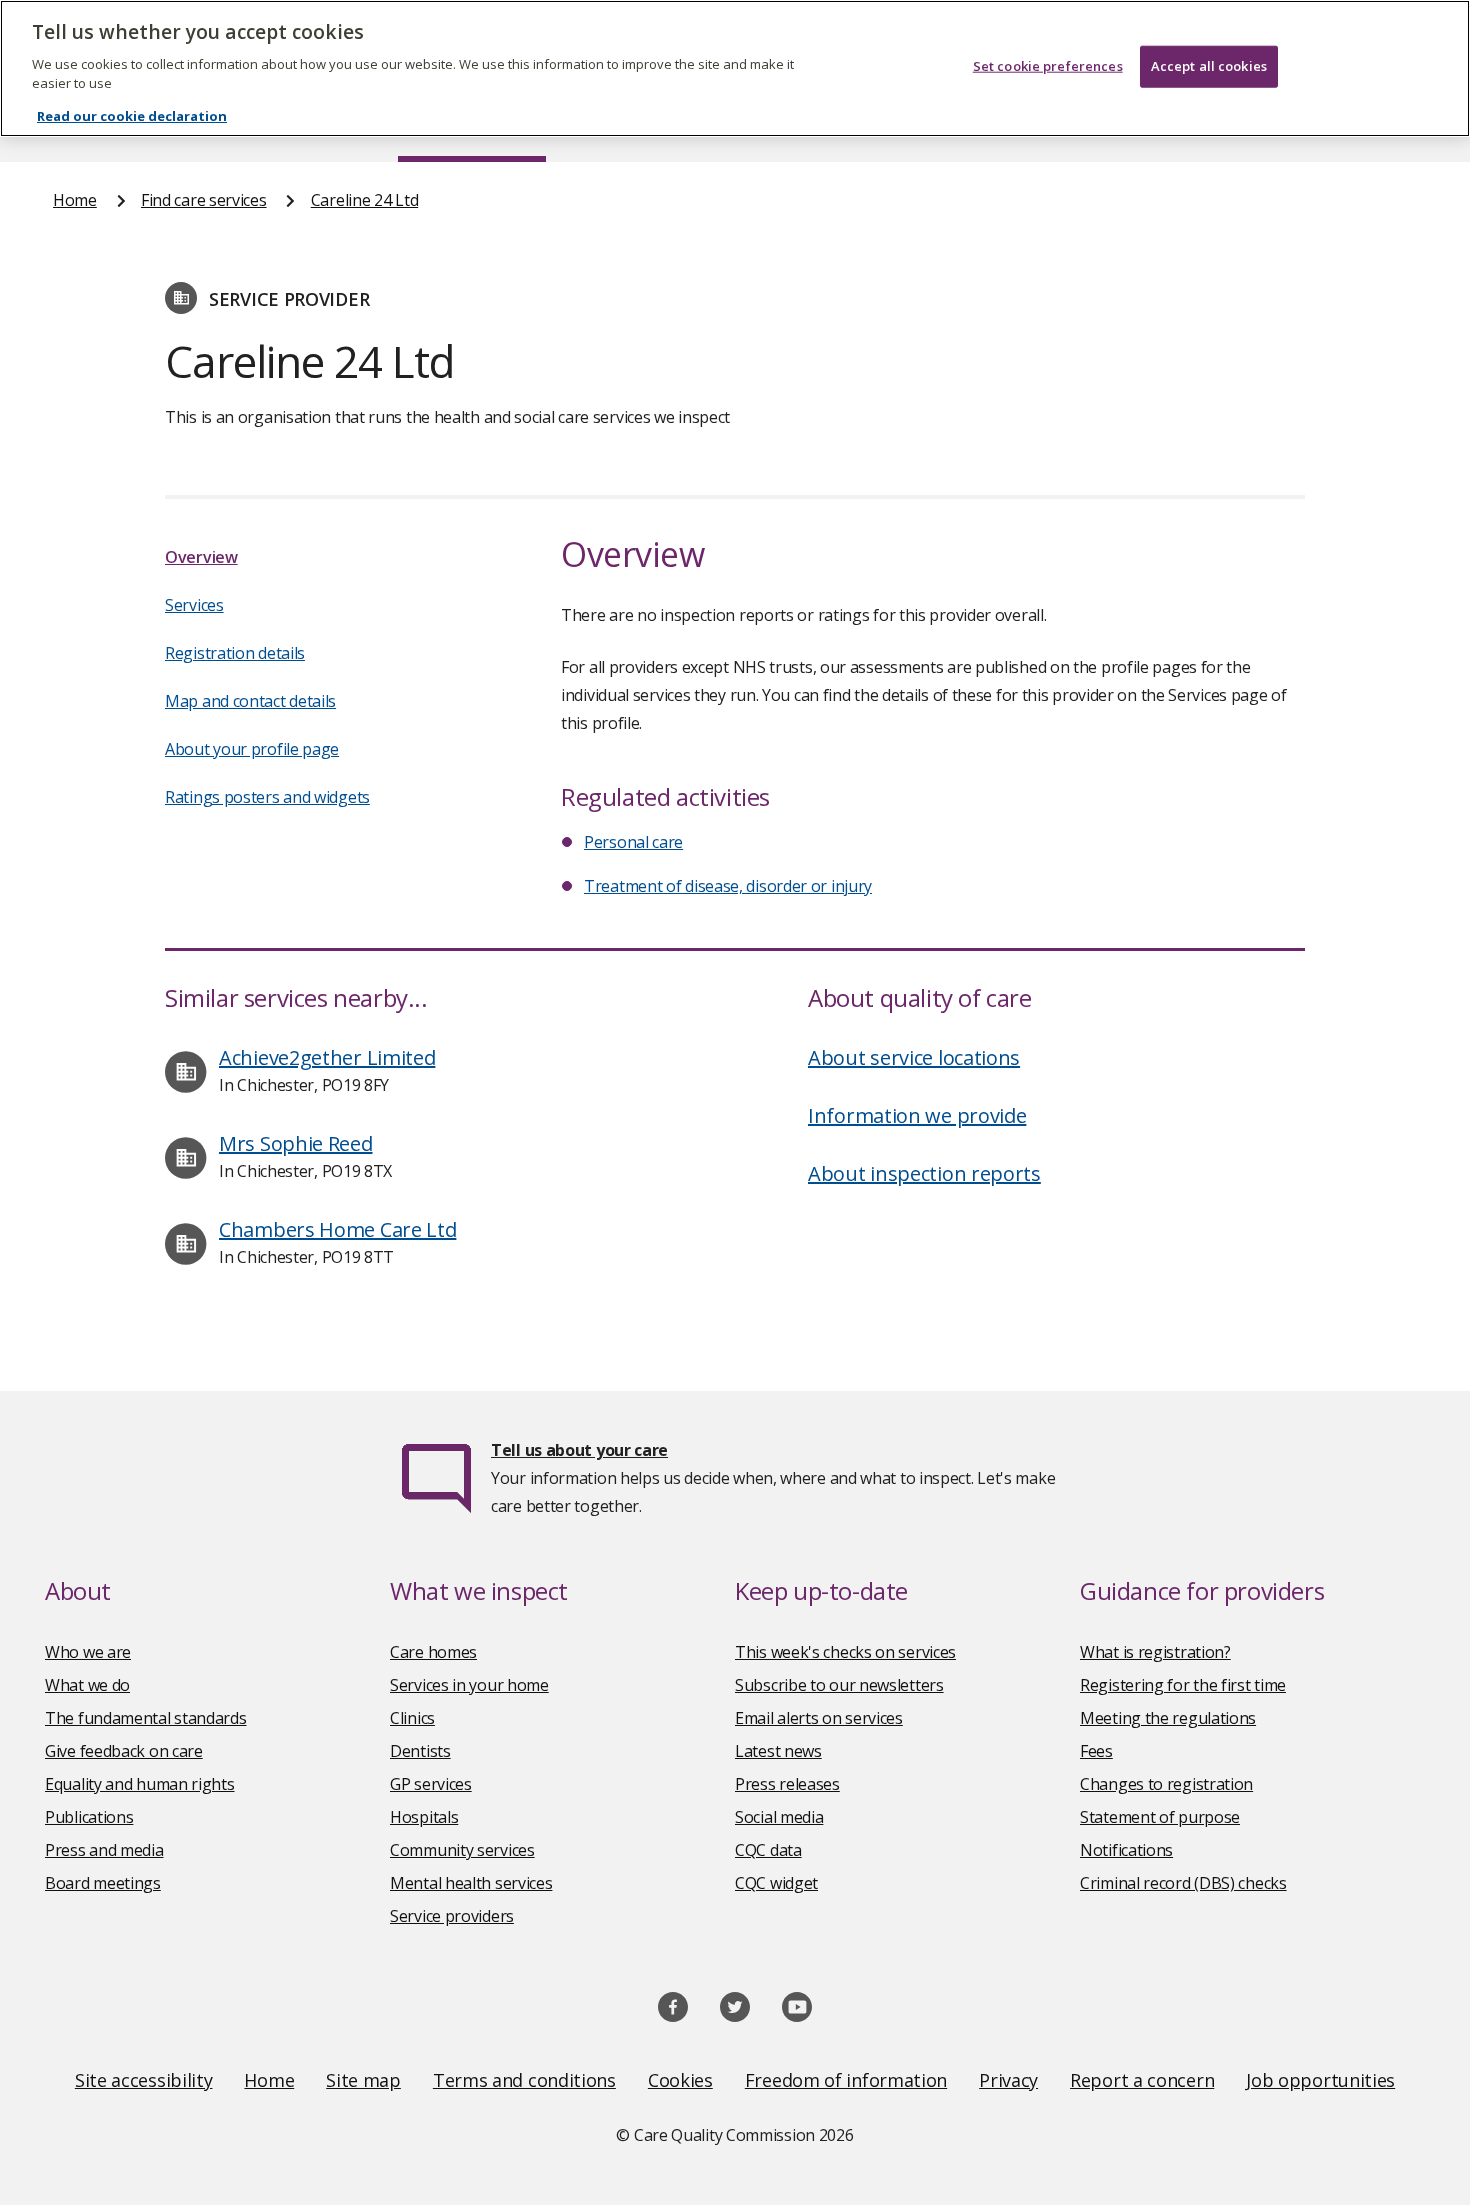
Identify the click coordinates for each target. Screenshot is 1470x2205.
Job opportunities (1320, 2080)
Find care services (204, 200)
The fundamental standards (146, 1718)
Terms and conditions (524, 2080)
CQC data (768, 1850)
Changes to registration (1166, 1784)
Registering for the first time (1183, 1685)
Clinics (412, 1718)
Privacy (1008, 2080)
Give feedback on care (124, 1751)
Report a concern (1142, 2080)
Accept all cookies (1209, 66)
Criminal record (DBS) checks (1183, 1883)
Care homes (433, 1652)
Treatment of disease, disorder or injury (728, 886)
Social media (779, 1817)
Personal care (633, 842)
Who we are (88, 1652)
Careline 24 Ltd (365, 200)
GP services (431, 1784)
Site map (363, 2080)
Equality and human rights (140, 1784)
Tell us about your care (579, 1450)
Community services (462, 1850)
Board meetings (103, 1883)
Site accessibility (144, 2080)
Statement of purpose (1160, 1817)
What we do (87, 1685)
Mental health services (471, 1883)
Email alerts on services (819, 1718)
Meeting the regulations (1168, 1718)
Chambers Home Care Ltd (337, 1229)
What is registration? (1155, 1652)
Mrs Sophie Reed (296, 1143)
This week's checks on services (845, 1652)
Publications (89, 1817)
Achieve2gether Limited (327, 1057)
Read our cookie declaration (132, 116)
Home (75, 200)
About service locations (914, 1057)
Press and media (104, 1850)
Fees (1096, 1751)
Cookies (680, 2080)
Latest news (778, 1751)
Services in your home (469, 1685)
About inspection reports (924, 1173)
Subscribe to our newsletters (839, 1685)
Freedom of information (846, 2080)
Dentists (420, 1751)
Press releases (787, 1784)
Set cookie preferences (1048, 66)
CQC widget (776, 1883)
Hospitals (424, 1817)
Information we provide (917, 1115)
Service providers (452, 1916)
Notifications (1126, 1850)
